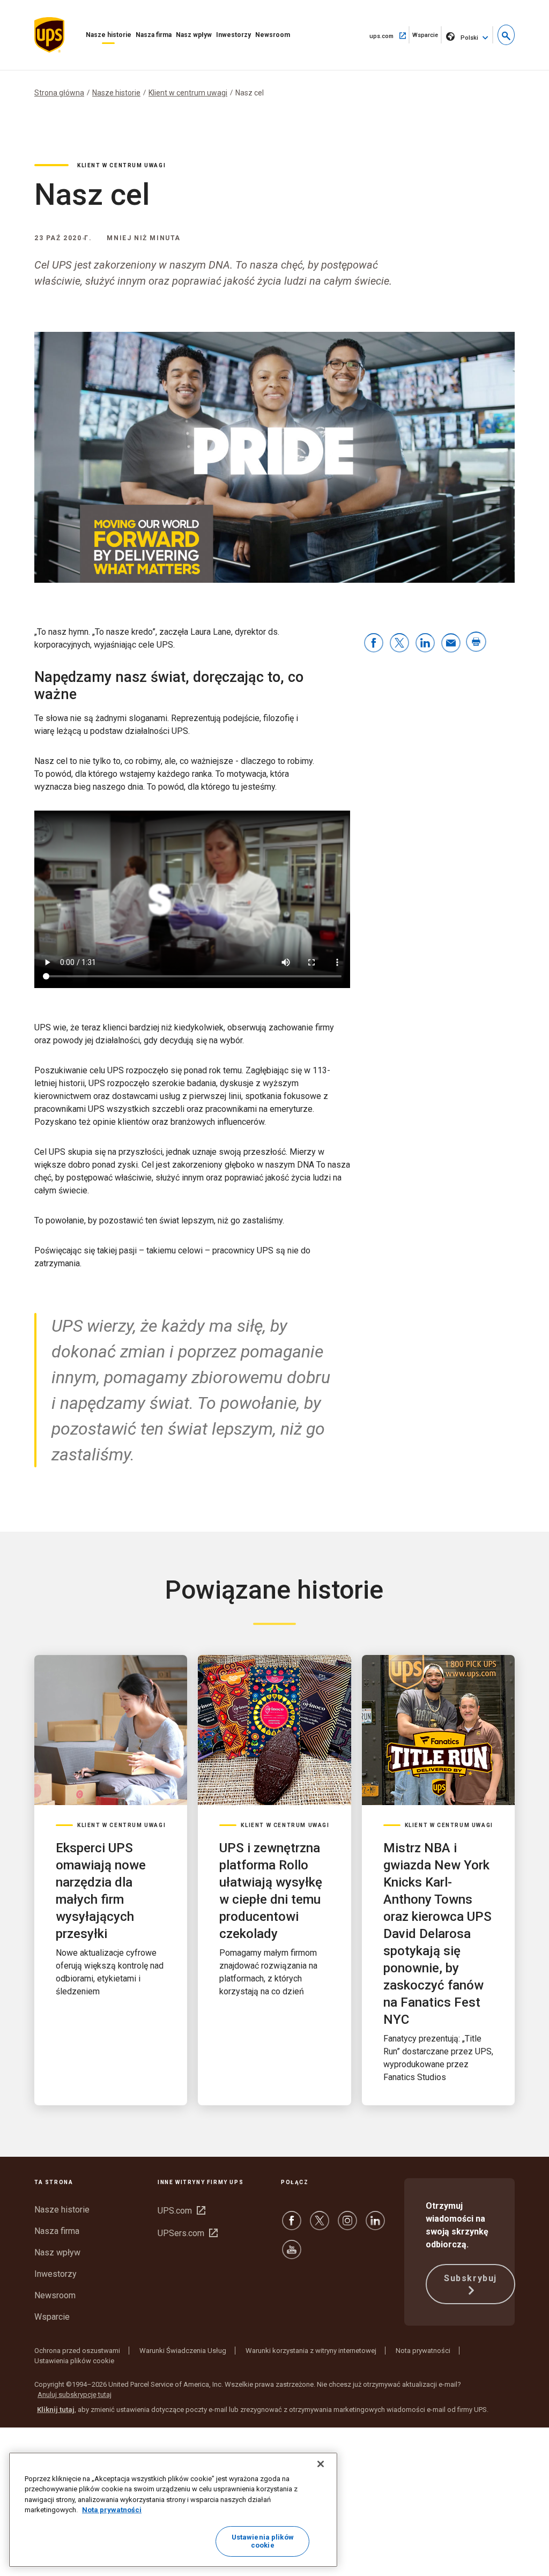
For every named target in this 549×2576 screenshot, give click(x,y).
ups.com (390, 35)
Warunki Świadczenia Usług (183, 2351)
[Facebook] (292, 2226)
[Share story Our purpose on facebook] (374, 644)
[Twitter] (320, 2226)
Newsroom (273, 35)
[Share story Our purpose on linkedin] (425, 644)
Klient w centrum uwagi (188, 93)
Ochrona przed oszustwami (77, 2351)
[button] (506, 35)
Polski (469, 38)
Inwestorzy (233, 35)
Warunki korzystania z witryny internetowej (311, 2351)
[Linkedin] (375, 2226)
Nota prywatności (423, 2351)
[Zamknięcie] (321, 2464)
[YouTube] (292, 2255)
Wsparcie (427, 38)
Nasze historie (109, 35)
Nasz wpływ (194, 35)
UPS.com (181, 2211)
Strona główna (59, 93)
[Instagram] (347, 2226)
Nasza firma (154, 35)
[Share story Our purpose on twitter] (399, 644)
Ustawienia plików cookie (74, 2361)
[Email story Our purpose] (451, 644)
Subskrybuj (470, 2278)
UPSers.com (188, 2233)
